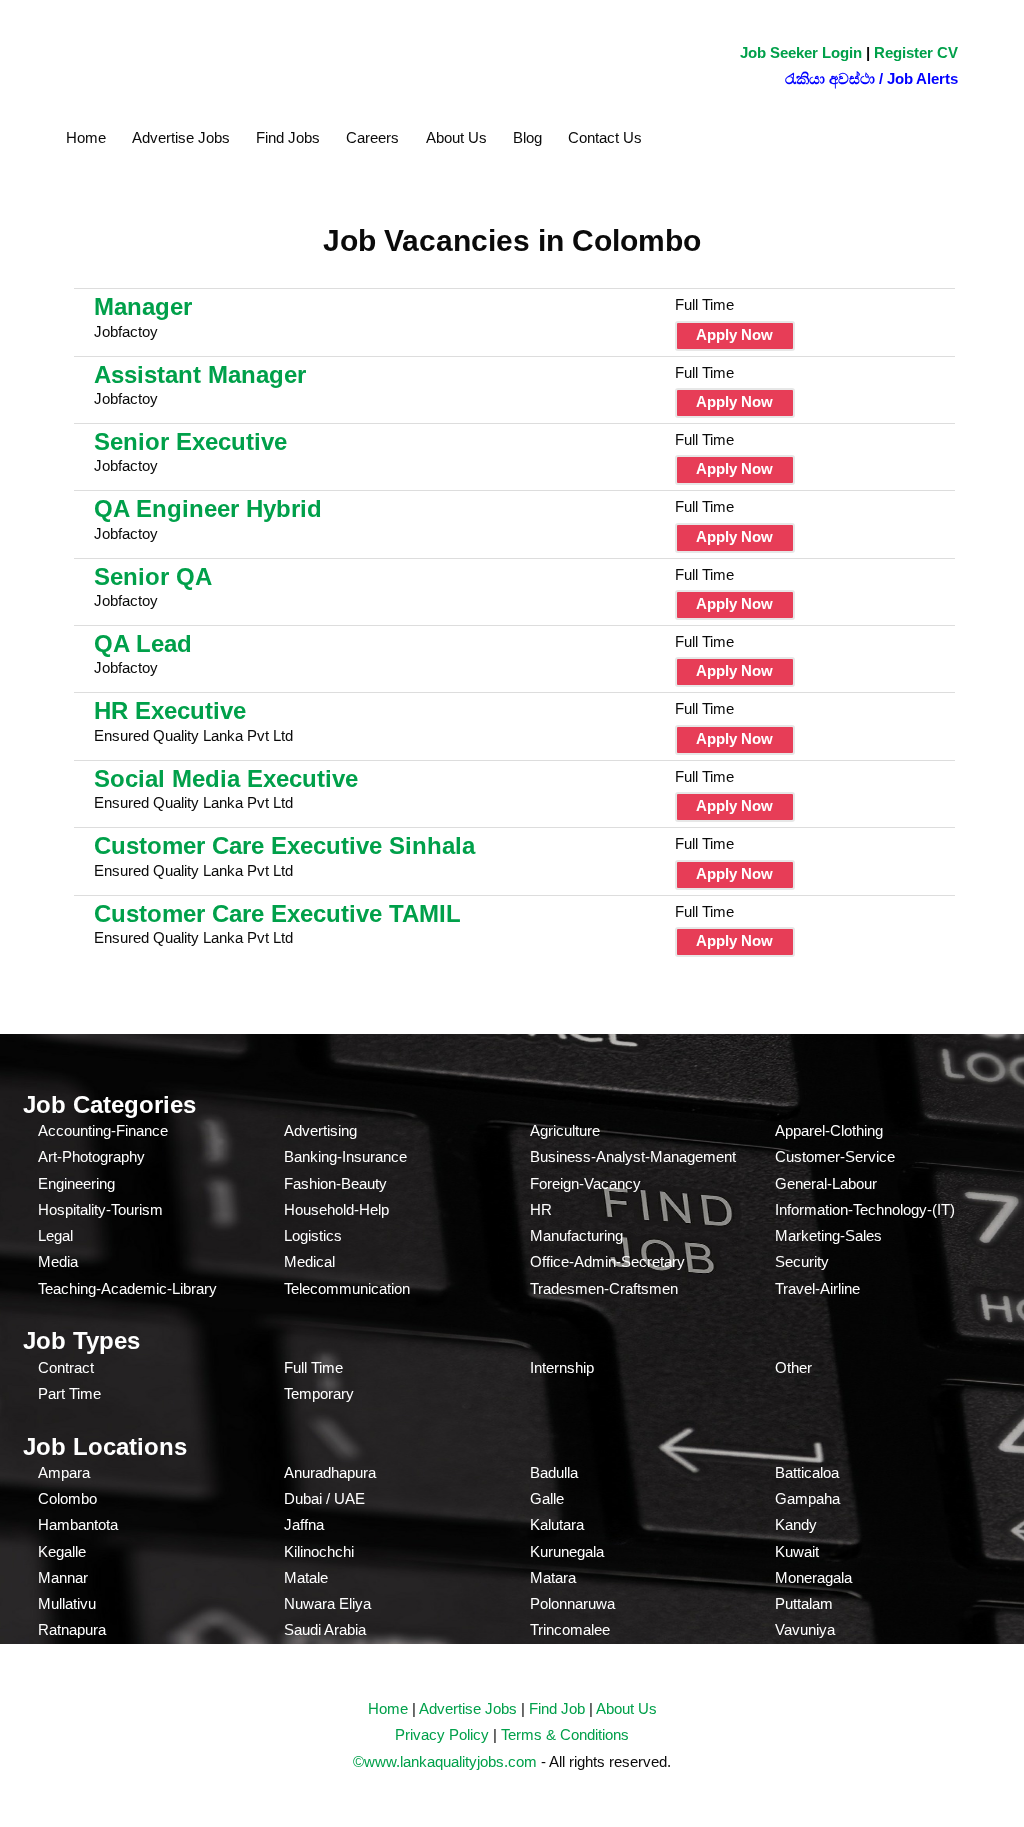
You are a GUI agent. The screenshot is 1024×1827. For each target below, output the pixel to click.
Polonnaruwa (572, 1603)
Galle (547, 1498)
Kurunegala (567, 1551)
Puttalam (804, 1603)
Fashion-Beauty (335, 1183)
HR (541, 1209)
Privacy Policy (442, 1734)
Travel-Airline (817, 1288)
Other (793, 1367)
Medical (309, 1261)
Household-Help (336, 1209)
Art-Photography (91, 1156)
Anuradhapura (330, 1472)
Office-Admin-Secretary (607, 1261)
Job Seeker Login (801, 52)
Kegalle (62, 1551)
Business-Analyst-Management (633, 1156)
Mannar (63, 1577)
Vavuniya (805, 1629)
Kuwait (797, 1551)
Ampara (64, 1472)
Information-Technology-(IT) (865, 1209)
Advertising (320, 1130)
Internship (562, 1367)
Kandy (796, 1524)
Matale (306, 1577)
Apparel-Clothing (829, 1130)
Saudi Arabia (325, 1629)
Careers (372, 137)
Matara (553, 1577)
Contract (66, 1367)
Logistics (313, 1235)
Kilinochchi (319, 1551)
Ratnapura (72, 1629)
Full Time (313, 1367)
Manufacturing (576, 1235)
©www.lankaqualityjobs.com (445, 1761)
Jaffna (304, 1524)
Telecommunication (347, 1288)
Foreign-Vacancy (585, 1183)
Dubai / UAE (324, 1498)
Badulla (554, 1472)
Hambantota (78, 1524)
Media (58, 1261)
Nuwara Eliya (327, 1603)
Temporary (319, 1393)
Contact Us (605, 137)
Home (86, 137)
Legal (55, 1235)
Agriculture (565, 1130)
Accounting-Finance (103, 1130)
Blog (527, 137)
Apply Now (734, 334)
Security (802, 1261)
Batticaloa (807, 1472)
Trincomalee (570, 1629)
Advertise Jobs (181, 137)
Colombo (67, 1498)
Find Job (557, 1708)
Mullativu (67, 1603)
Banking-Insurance (345, 1156)
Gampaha (807, 1498)
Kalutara (557, 1524)
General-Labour (826, 1183)
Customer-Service (835, 1156)
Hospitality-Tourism (100, 1209)
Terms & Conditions (565, 1734)
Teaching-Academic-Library (127, 1288)
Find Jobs (288, 137)
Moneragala (813, 1577)
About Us (456, 137)
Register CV (916, 52)
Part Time (69, 1393)
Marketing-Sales (828, 1235)
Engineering (76, 1183)
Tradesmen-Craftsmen (604, 1288)
